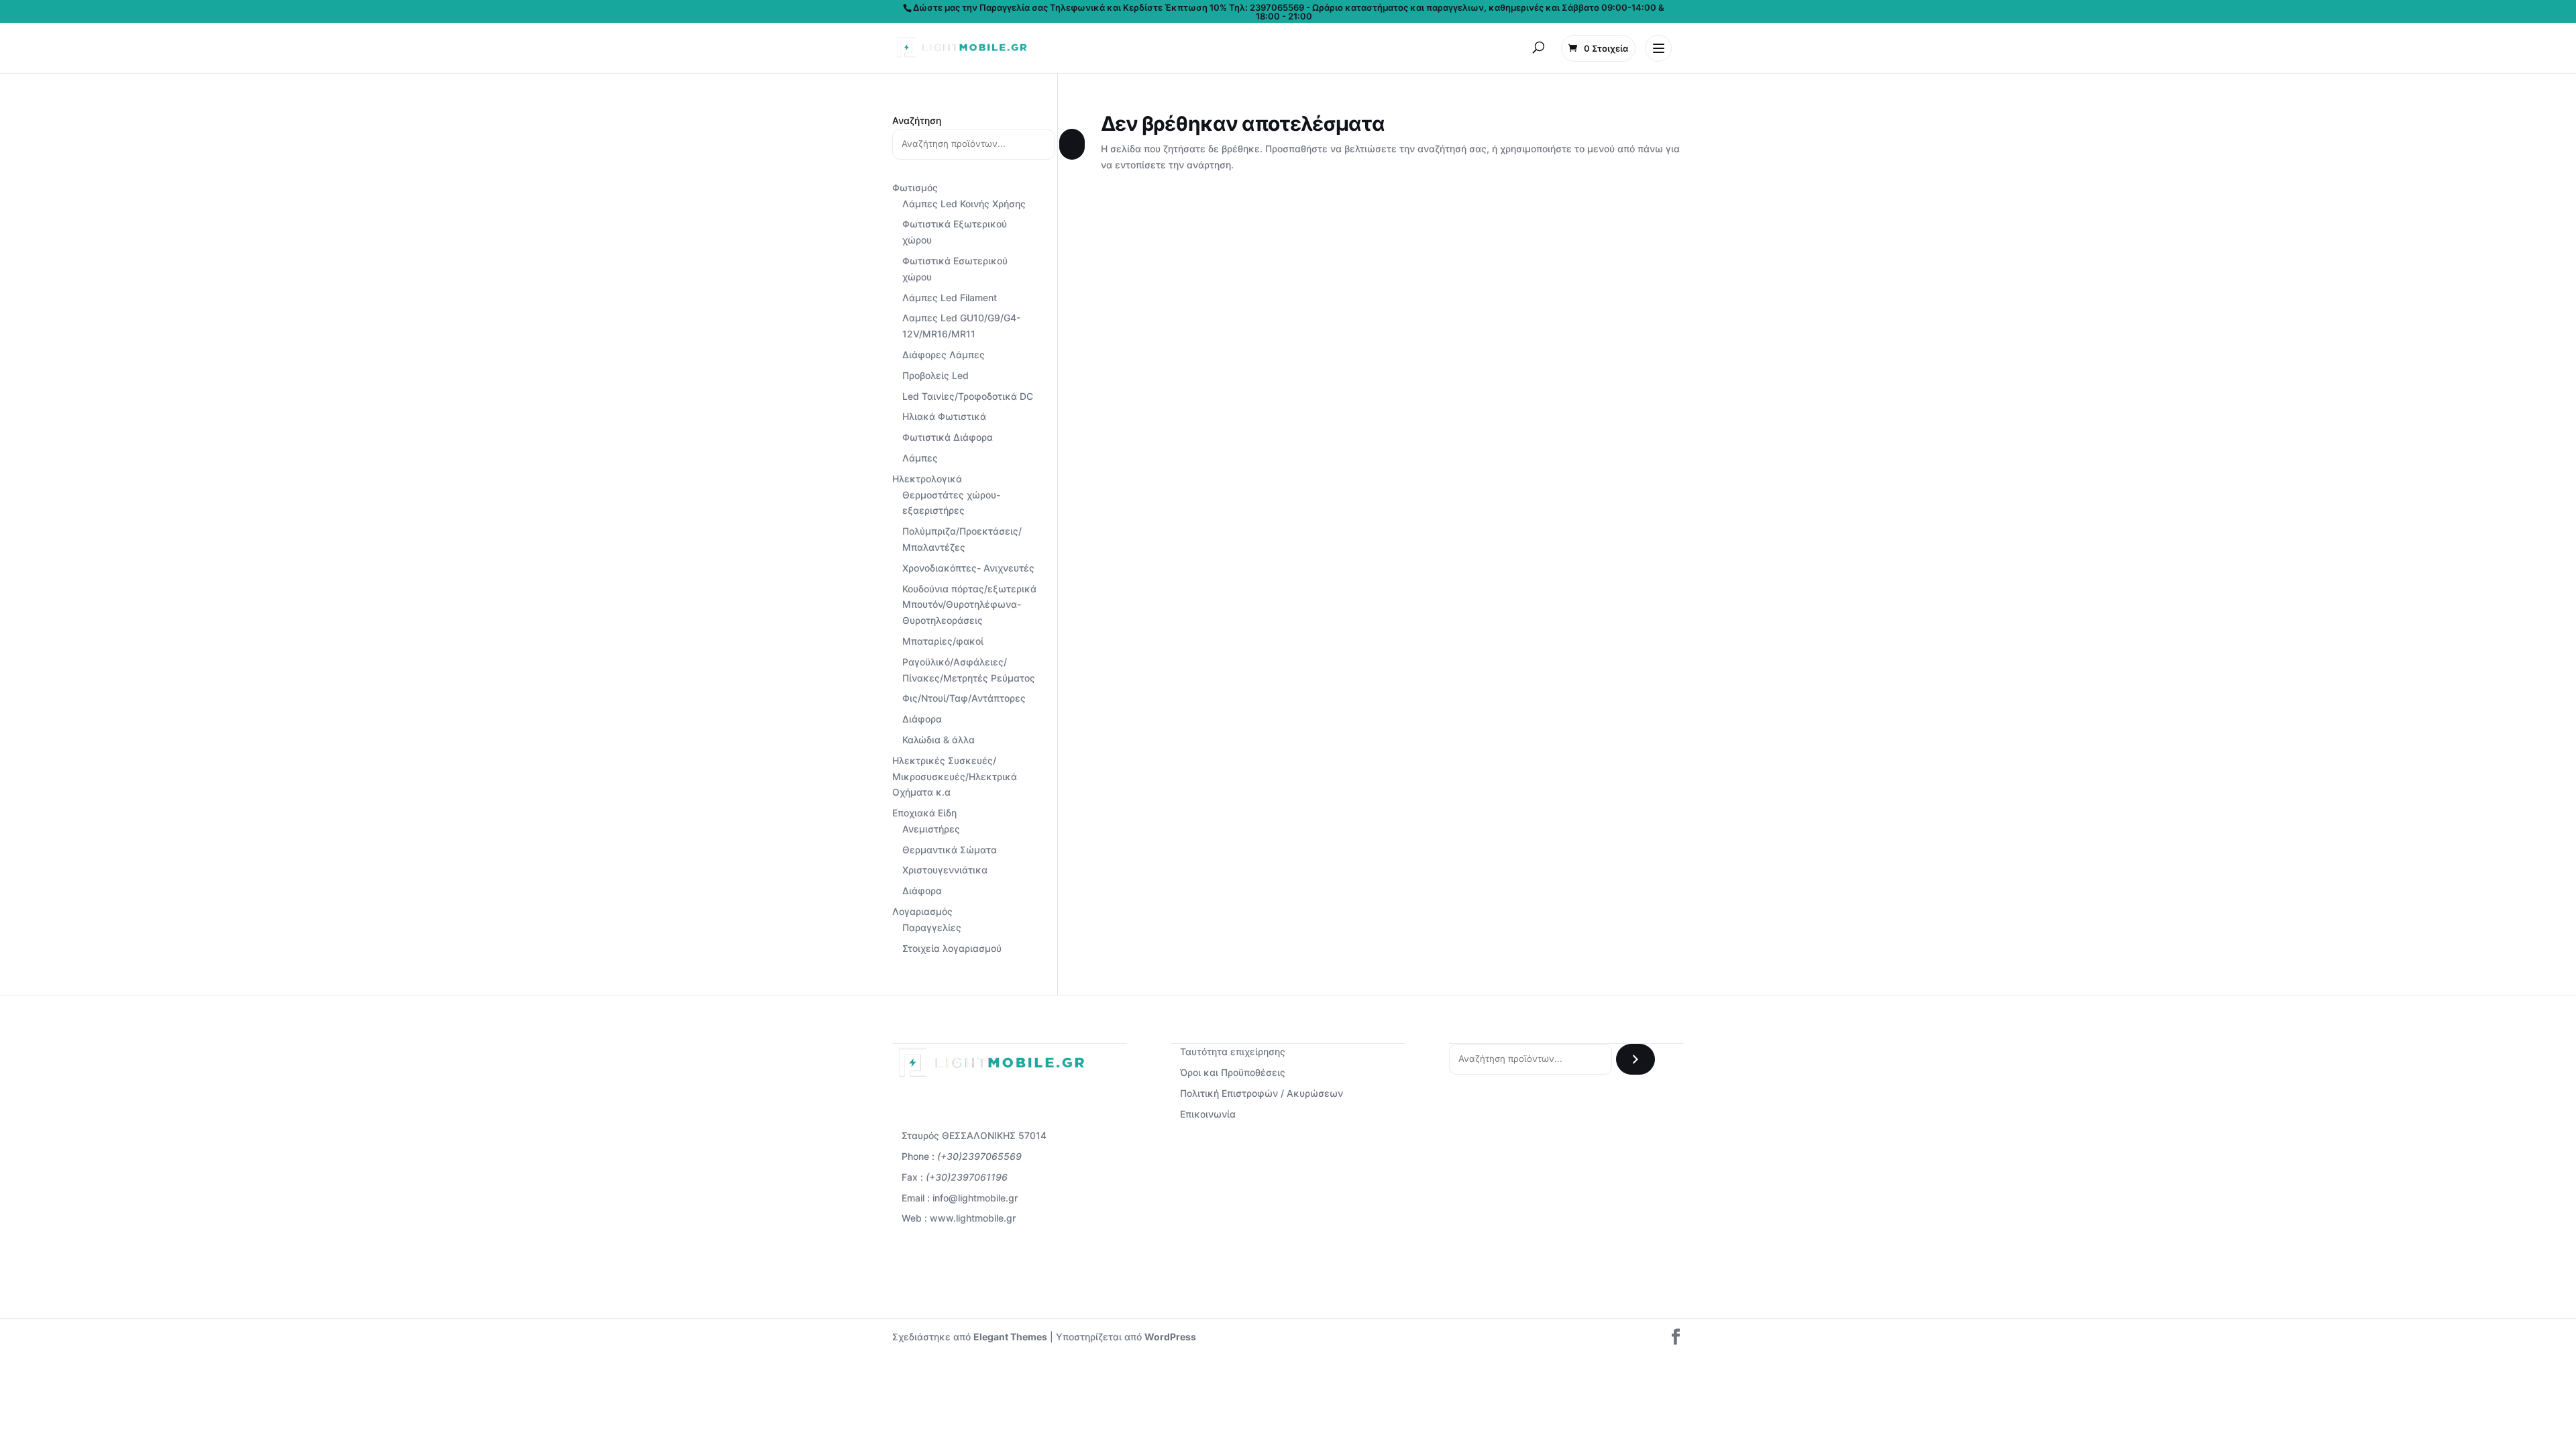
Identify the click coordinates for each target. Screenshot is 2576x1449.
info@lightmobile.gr (975, 1198)
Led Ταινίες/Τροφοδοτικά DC (968, 396)
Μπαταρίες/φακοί (943, 641)
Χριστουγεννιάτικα (945, 870)
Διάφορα (922, 719)
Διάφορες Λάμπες (944, 355)
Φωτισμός (915, 187)
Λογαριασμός (922, 911)
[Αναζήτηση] (1072, 144)
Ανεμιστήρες (931, 829)
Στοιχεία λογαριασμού (952, 948)
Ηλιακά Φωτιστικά (944, 416)
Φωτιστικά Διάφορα (948, 437)
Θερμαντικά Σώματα (950, 850)
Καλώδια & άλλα (938, 740)
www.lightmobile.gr (973, 1218)
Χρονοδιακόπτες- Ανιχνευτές (968, 568)
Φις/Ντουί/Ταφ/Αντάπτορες (964, 698)
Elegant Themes (1010, 1337)
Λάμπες (920, 458)
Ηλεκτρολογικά (927, 479)
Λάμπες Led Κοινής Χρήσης (964, 204)
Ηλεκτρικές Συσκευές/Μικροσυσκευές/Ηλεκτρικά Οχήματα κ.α (955, 776)
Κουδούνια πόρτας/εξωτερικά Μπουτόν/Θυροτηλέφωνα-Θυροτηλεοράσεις (969, 605)
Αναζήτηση (917, 120)
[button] (1538, 48)
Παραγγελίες (932, 927)
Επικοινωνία (1208, 1114)
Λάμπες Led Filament (950, 298)
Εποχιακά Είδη (924, 813)
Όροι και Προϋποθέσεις (1233, 1072)
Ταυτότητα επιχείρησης (1233, 1052)
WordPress (1170, 1337)
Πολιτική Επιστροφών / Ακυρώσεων (1262, 1093)
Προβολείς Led (935, 375)
